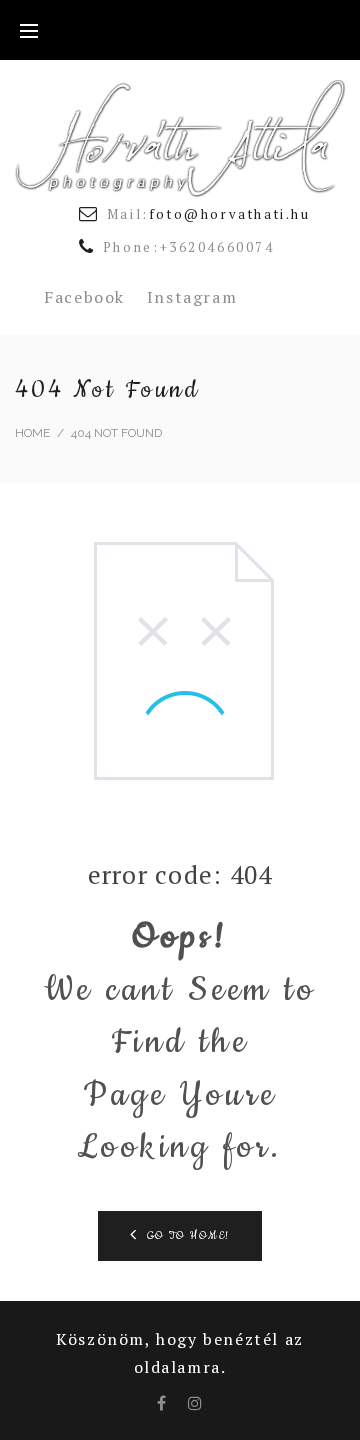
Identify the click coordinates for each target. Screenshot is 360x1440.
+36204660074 (217, 247)
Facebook (84, 297)
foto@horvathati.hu (230, 214)
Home (32, 433)
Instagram (192, 297)
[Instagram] (196, 1403)
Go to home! (189, 1236)
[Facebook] (162, 1403)
